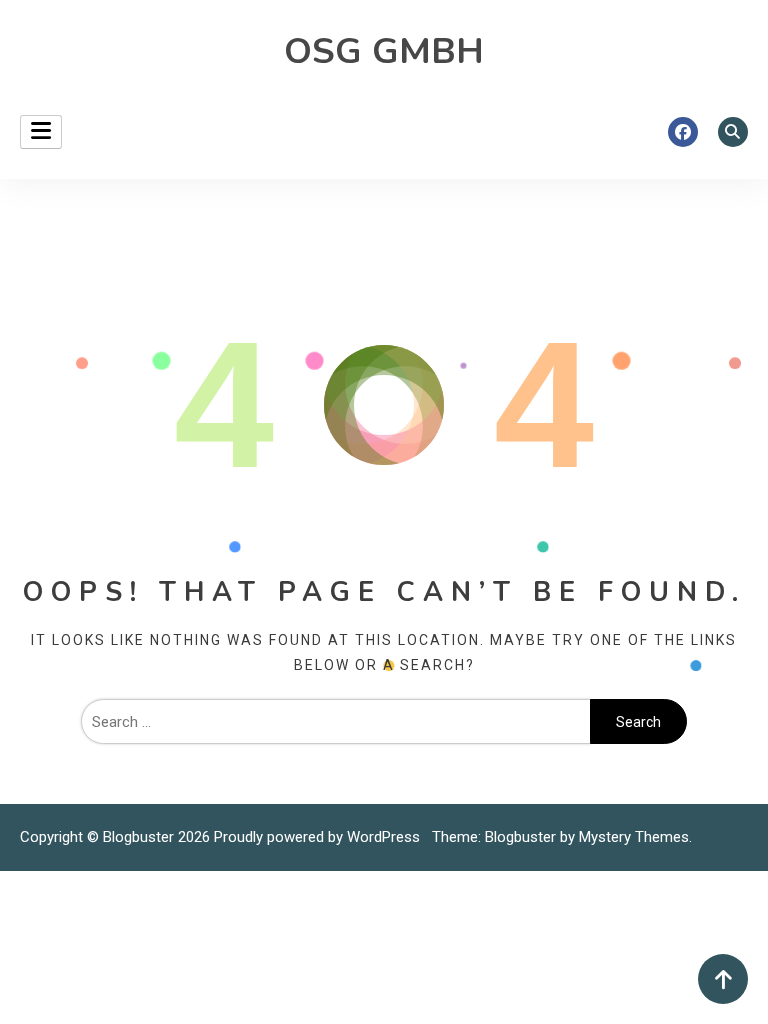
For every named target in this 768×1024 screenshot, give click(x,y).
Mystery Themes (634, 837)
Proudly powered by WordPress (319, 837)
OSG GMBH (384, 51)
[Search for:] (335, 722)
